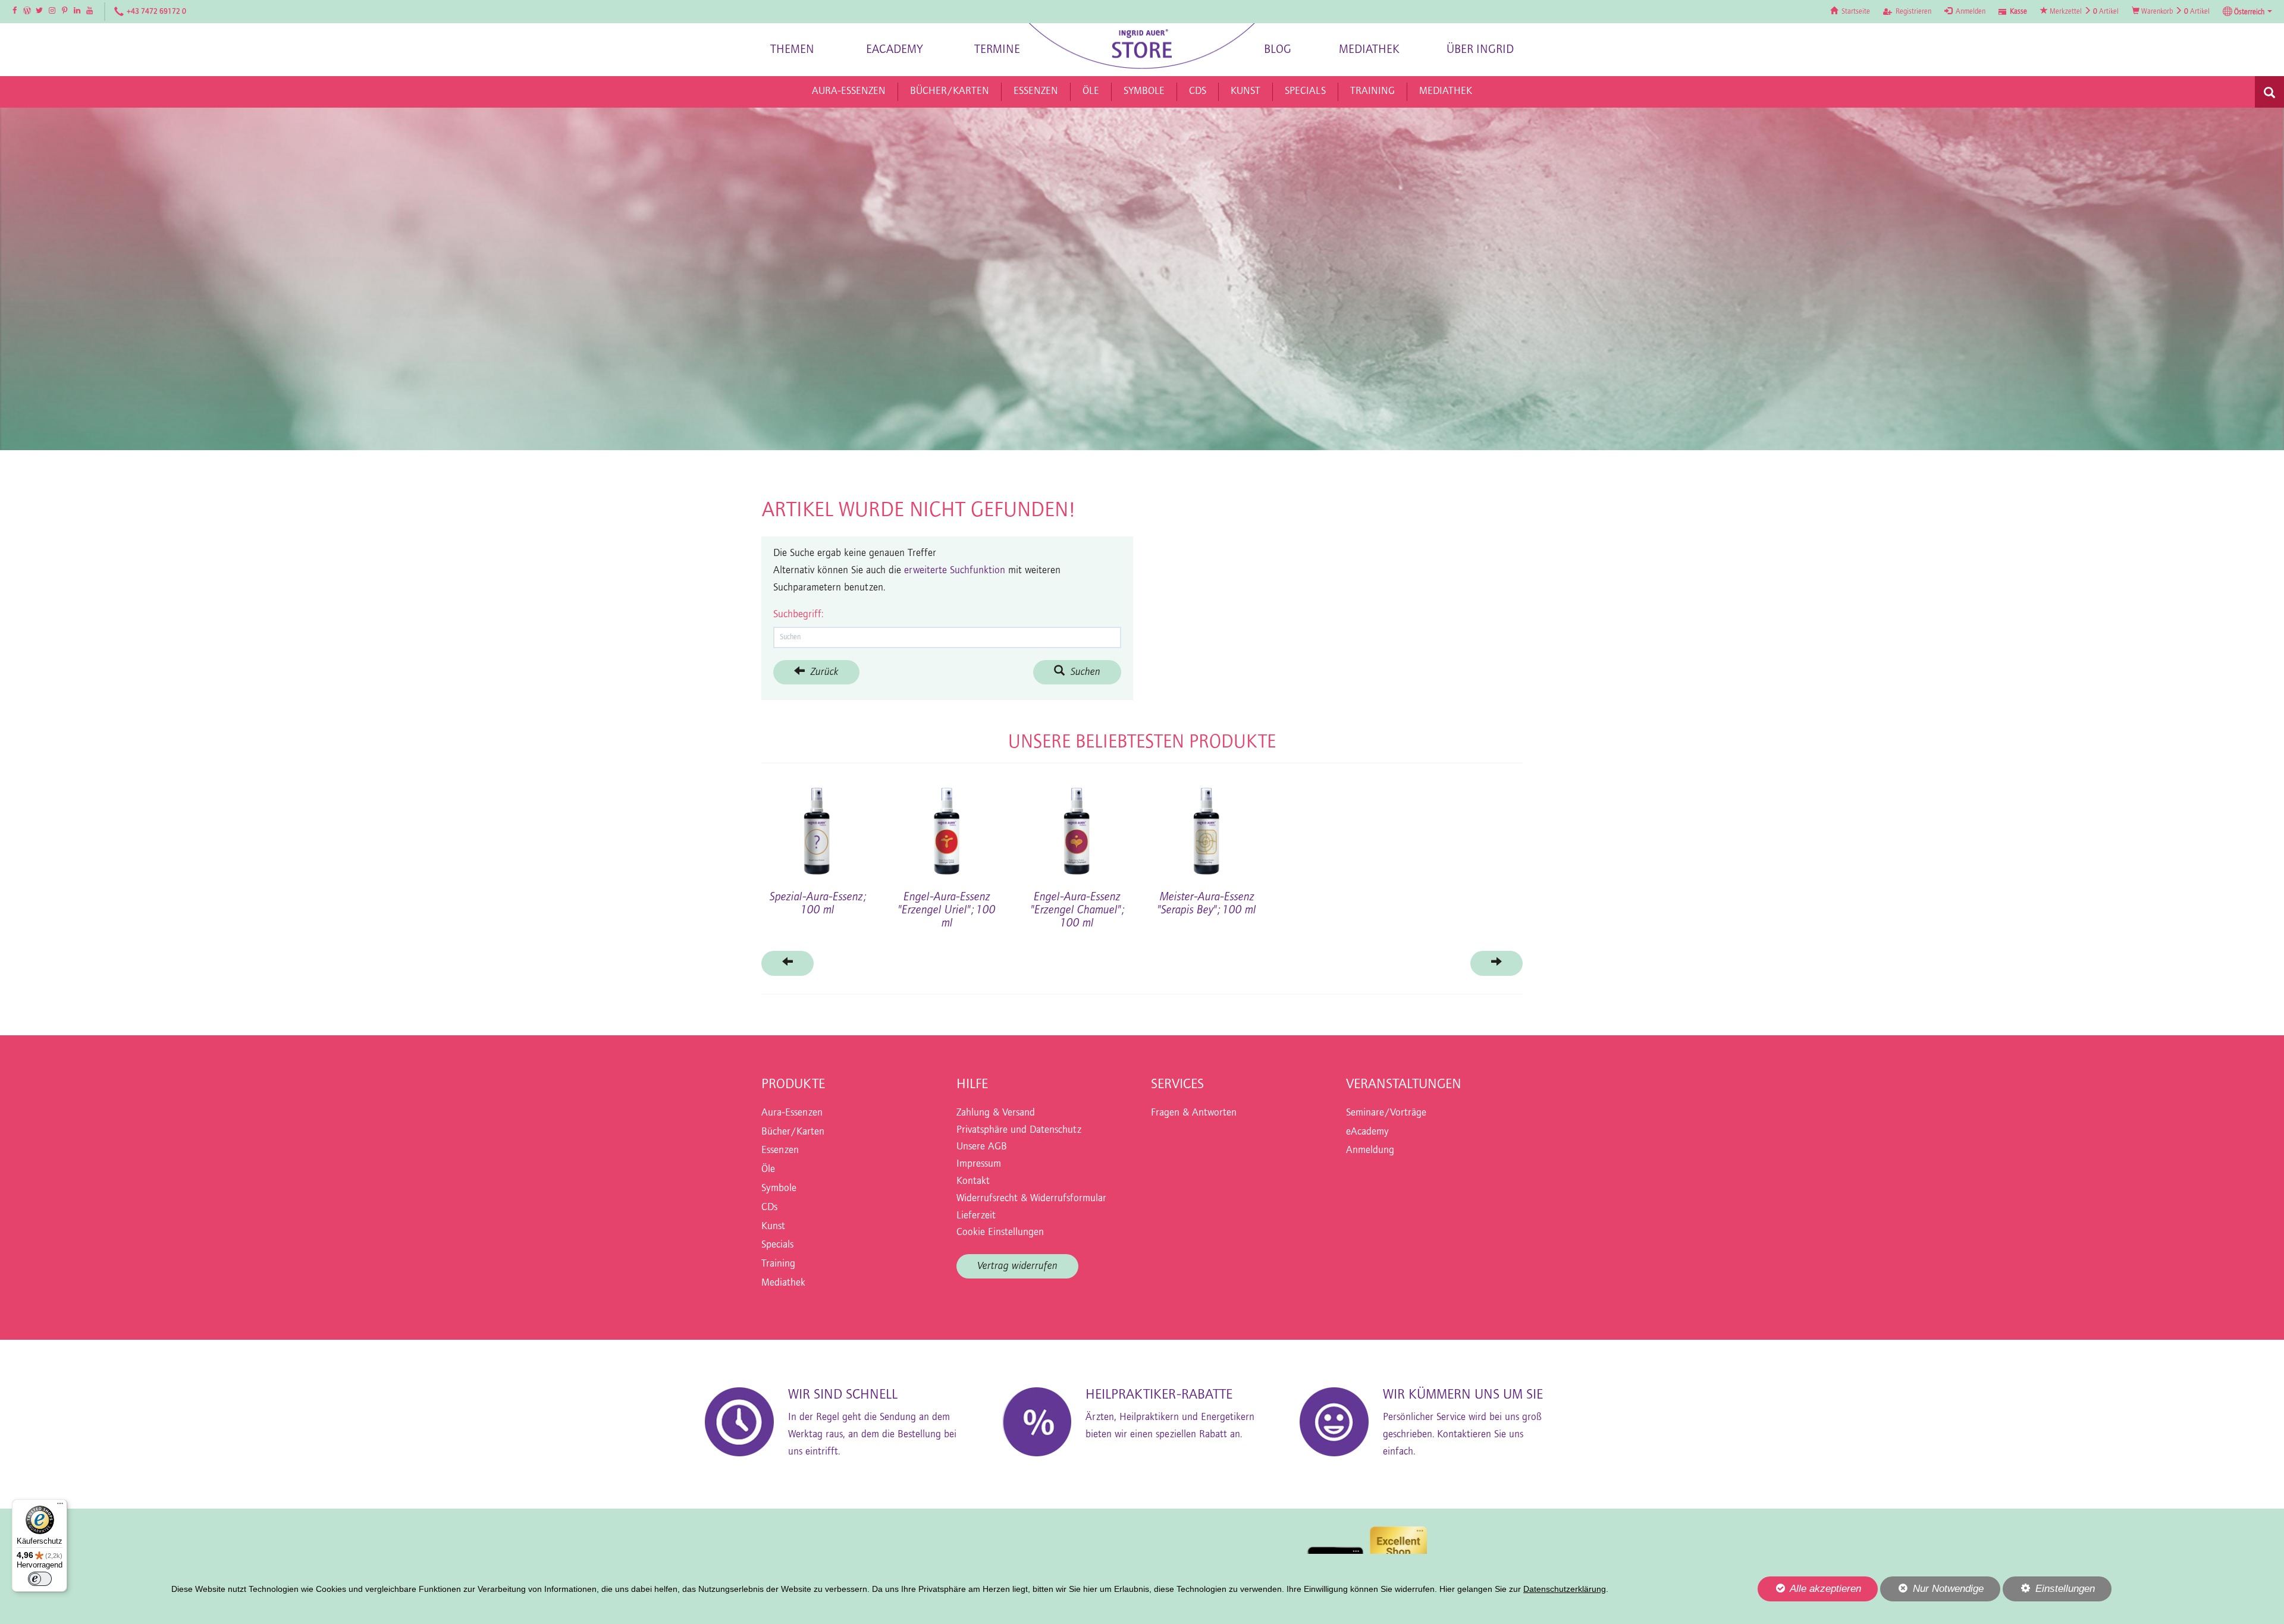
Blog (1278, 50)
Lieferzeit (976, 1216)
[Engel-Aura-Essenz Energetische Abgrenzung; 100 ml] (947, 825)
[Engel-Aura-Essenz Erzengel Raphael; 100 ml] (1336, 825)
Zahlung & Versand (996, 1113)
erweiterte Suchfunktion (955, 571)
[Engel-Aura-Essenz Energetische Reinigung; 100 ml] (817, 825)
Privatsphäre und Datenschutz (1019, 1130)
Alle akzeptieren (1809, 1588)
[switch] (40, 1579)
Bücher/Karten (793, 1132)
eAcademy (895, 50)
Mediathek (1369, 50)
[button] (2247, 12)
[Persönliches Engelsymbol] (1077, 825)
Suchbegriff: (798, 615)
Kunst (773, 1227)
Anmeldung (1370, 1151)
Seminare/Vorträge (1386, 1113)
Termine (997, 50)
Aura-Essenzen (792, 1113)
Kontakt (973, 1182)
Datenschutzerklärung (1565, 1589)
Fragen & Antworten (1194, 1113)
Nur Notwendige (1932, 1592)
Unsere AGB (982, 1147)
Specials (777, 1245)
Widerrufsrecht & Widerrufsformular (1031, 1199)
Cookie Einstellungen (1000, 1233)
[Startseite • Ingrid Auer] (1142, 46)
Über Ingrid (1480, 50)
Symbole (779, 1189)
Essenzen (780, 1151)
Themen (792, 50)
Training (778, 1264)
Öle (768, 1170)
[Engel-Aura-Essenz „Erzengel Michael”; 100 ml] (1207, 825)
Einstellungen (2049, 1592)
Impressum (979, 1164)
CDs (769, 1208)
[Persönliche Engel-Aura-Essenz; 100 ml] (1467, 825)
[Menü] (60, 1506)
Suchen (1083, 672)
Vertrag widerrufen (1017, 1266)
